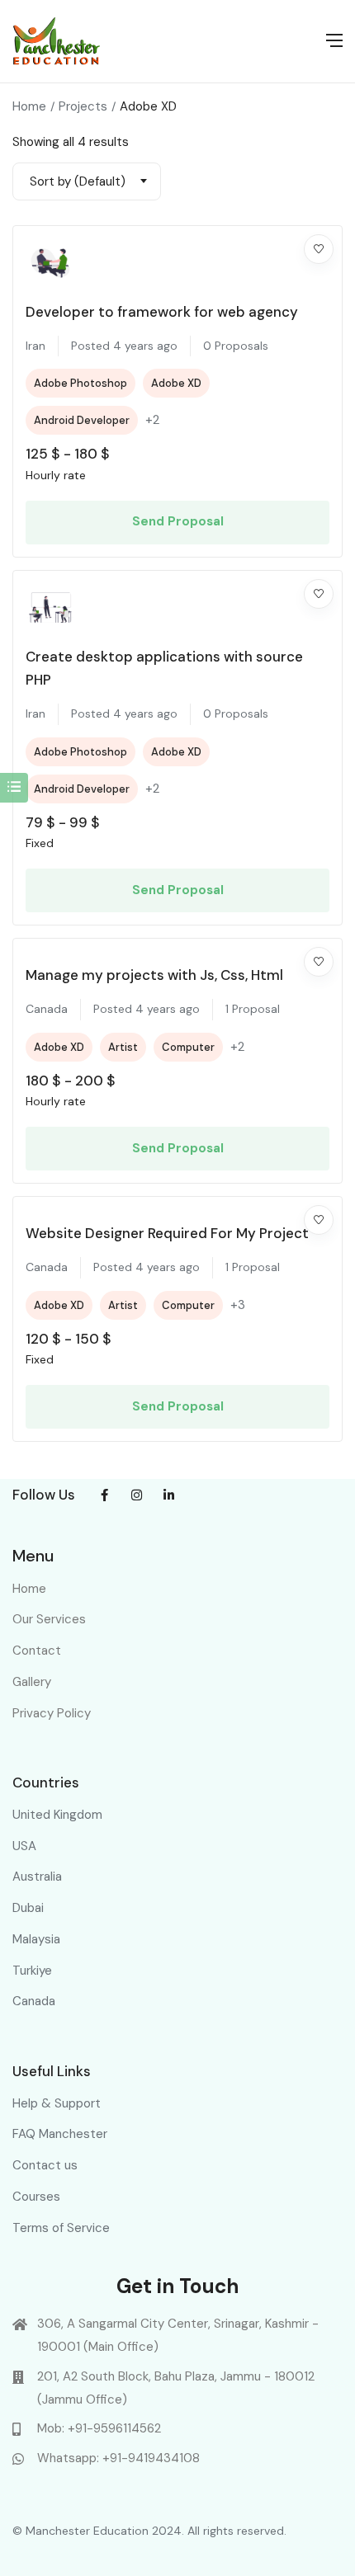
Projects (83, 106)
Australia (37, 1877)
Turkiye (32, 1971)
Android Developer (82, 420)
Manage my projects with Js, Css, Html (154, 975)
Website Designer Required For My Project (167, 1233)
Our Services (49, 1619)
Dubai (28, 1908)
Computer (188, 1047)
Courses (36, 2197)
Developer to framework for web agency (162, 312)
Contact (37, 1651)
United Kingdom (57, 1815)
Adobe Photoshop (80, 383)
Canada (34, 2001)
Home (29, 106)
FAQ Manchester (60, 2134)
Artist (123, 1047)
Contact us (45, 2165)
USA (24, 1846)
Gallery (32, 1682)
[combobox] (87, 181)
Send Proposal (178, 521)
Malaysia (36, 1939)
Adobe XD (176, 383)
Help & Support (57, 2103)
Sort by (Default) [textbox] (78, 181)
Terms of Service (61, 2228)
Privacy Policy (52, 1713)
